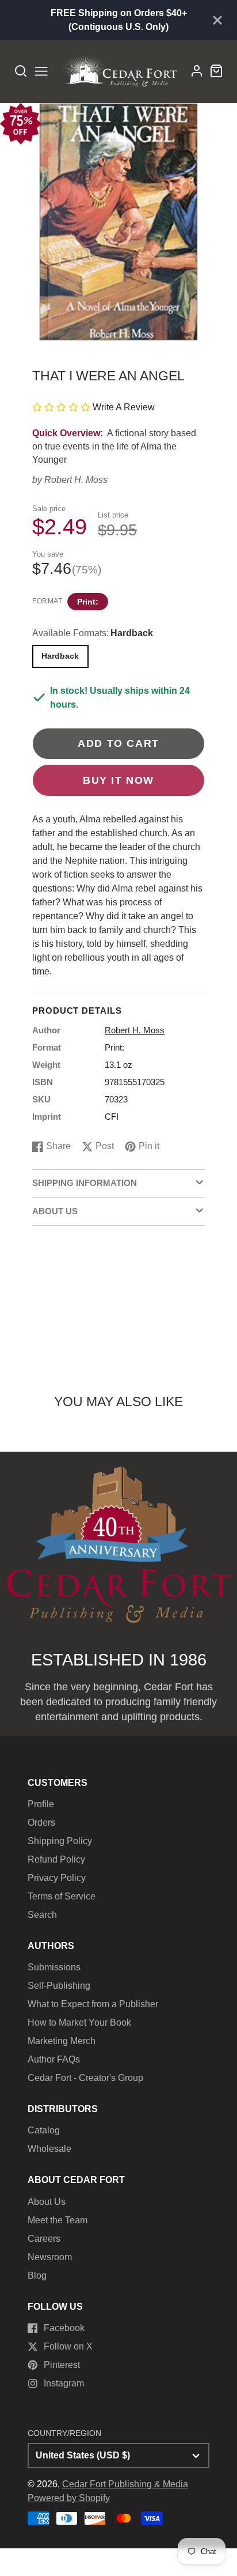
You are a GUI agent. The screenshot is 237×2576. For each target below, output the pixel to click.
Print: (88, 602)
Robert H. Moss (76, 480)
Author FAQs (54, 2059)
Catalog (44, 2130)
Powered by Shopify (69, 2498)
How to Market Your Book (79, 2022)
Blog (37, 2275)
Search (42, 1915)
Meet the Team (58, 2220)
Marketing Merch (62, 2041)
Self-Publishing (59, 1986)
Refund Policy (56, 1859)
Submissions (54, 1967)
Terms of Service (62, 1896)
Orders (41, 1823)
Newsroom (50, 2257)
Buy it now (118, 780)
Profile (41, 1804)
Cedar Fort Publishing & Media (125, 2484)
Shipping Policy (60, 1841)
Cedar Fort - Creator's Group (85, 2078)
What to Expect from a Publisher (93, 2004)
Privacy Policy (57, 1878)
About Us (47, 2202)
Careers (44, 2239)
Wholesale (49, 2149)
